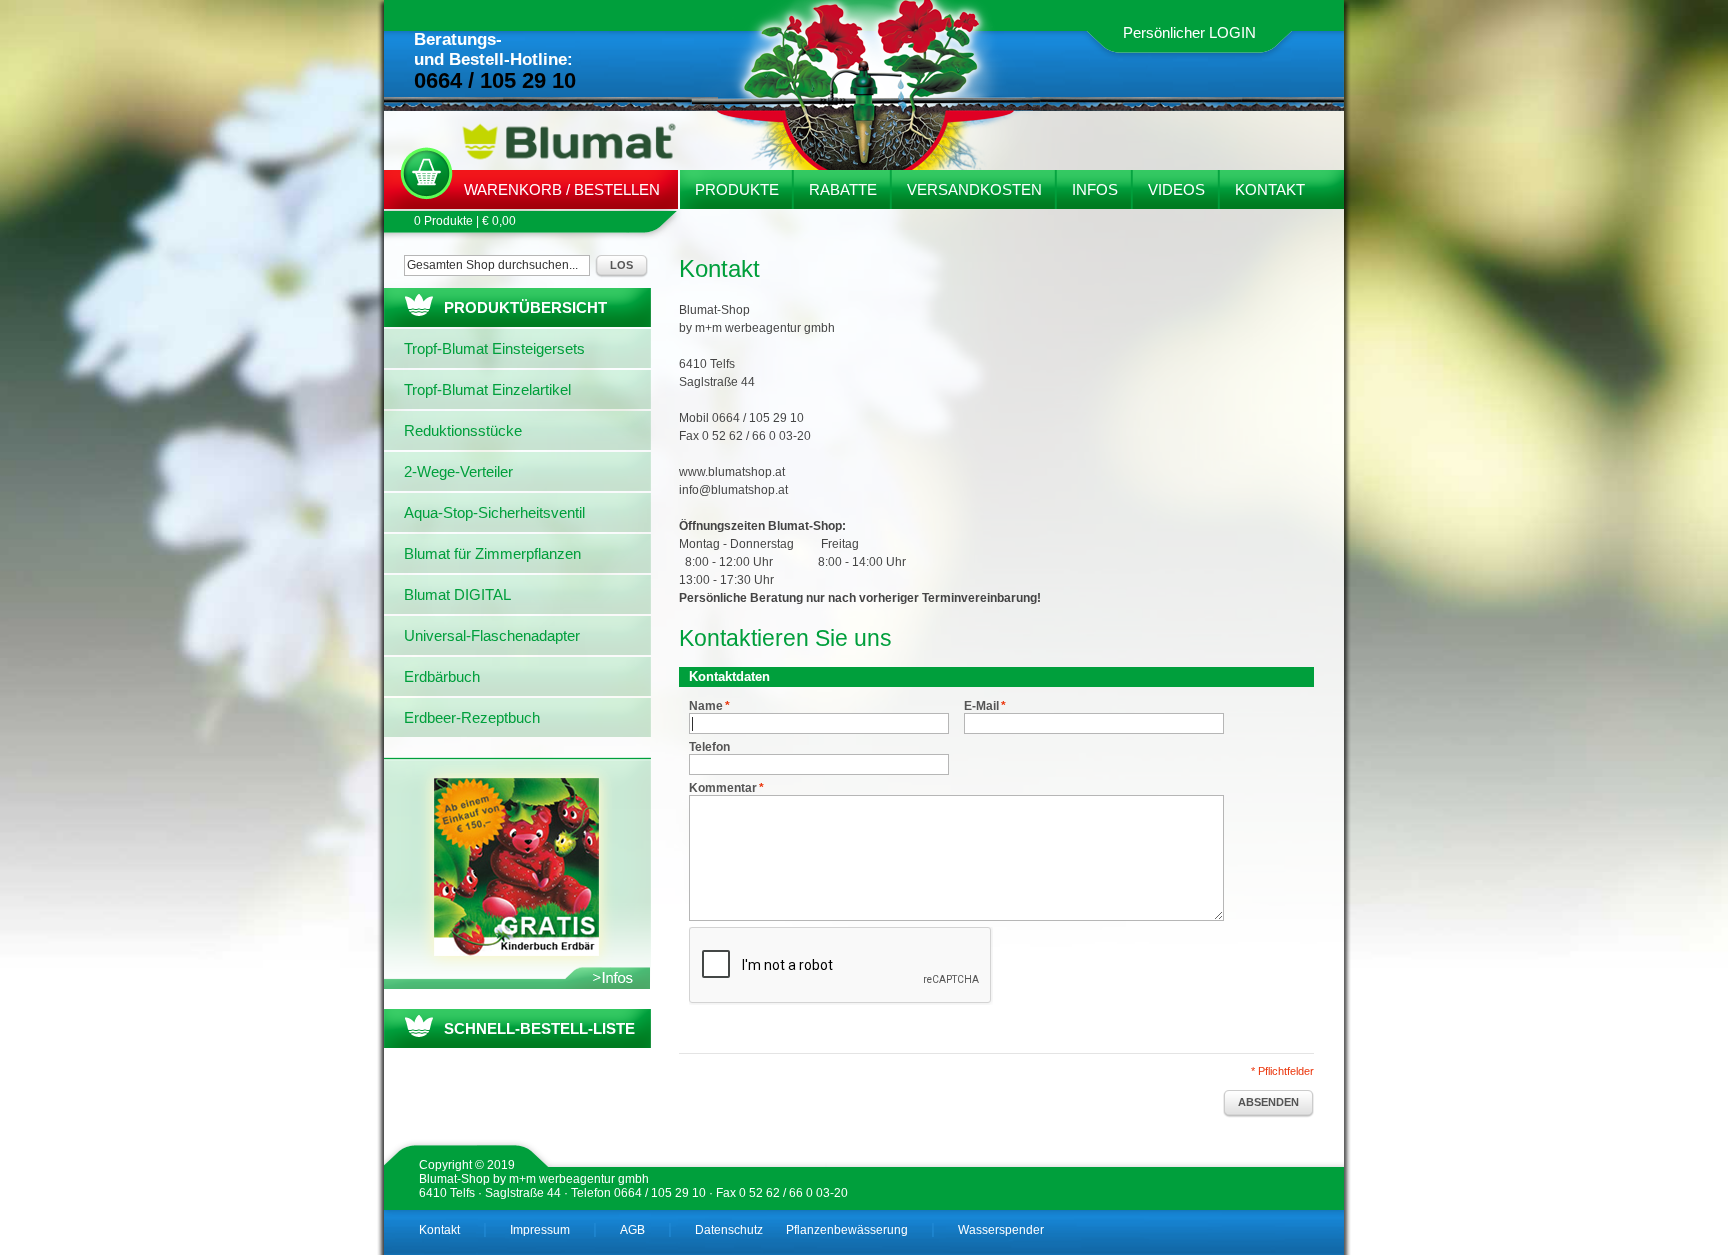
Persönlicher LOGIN (1189, 32)
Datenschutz (729, 1230)
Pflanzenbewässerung (847, 1230)
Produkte (737, 189)
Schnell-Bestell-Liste (539, 1028)
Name (706, 706)
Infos (1095, 189)
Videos (1176, 189)
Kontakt (1270, 189)
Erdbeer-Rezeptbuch (472, 717)
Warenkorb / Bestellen (562, 189)
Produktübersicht (525, 307)
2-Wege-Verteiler (458, 471)
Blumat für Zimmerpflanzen (492, 553)
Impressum (540, 1230)
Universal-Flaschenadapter (492, 635)
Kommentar (723, 788)
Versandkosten (974, 189)
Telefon (709, 747)
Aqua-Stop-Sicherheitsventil (494, 512)
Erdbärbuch (442, 676)
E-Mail (981, 706)
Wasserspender (1001, 1230)
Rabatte (843, 189)
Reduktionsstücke (463, 430)
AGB (632, 1230)
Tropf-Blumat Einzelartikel (487, 389)
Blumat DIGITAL (457, 594)
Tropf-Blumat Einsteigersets (494, 348)
